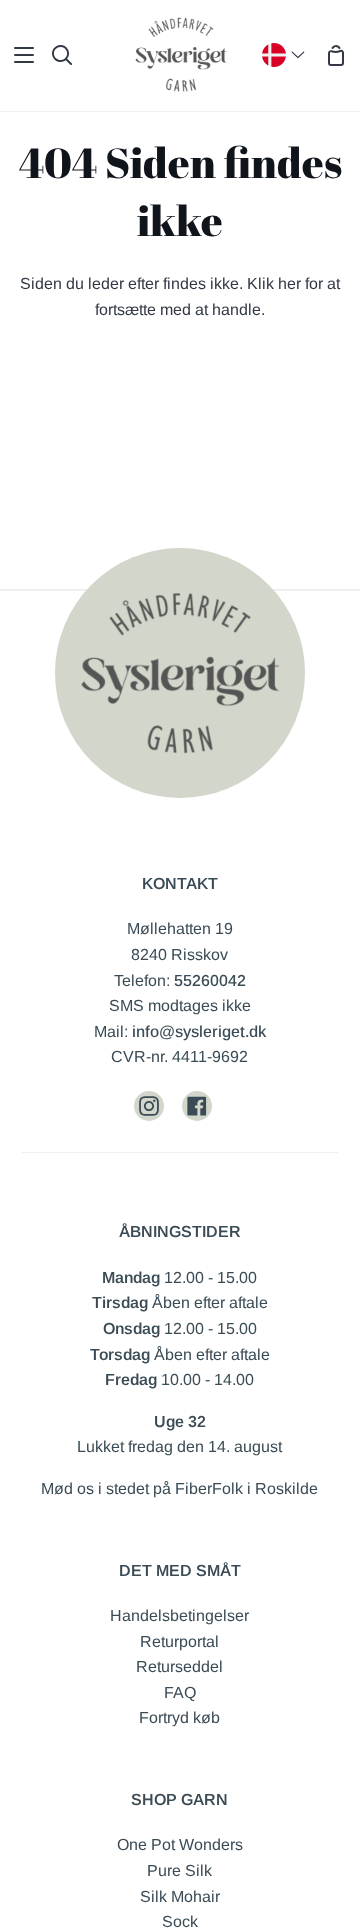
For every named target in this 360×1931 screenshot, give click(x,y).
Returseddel (179, 1666)
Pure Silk (179, 1870)
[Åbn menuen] (18, 55)
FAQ (180, 1692)
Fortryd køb (179, 1717)
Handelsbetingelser (179, 1615)
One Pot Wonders (180, 1844)
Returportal (179, 1641)
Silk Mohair (180, 1896)
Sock (180, 1921)
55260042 (210, 980)
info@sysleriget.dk (199, 1031)
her (289, 283)
